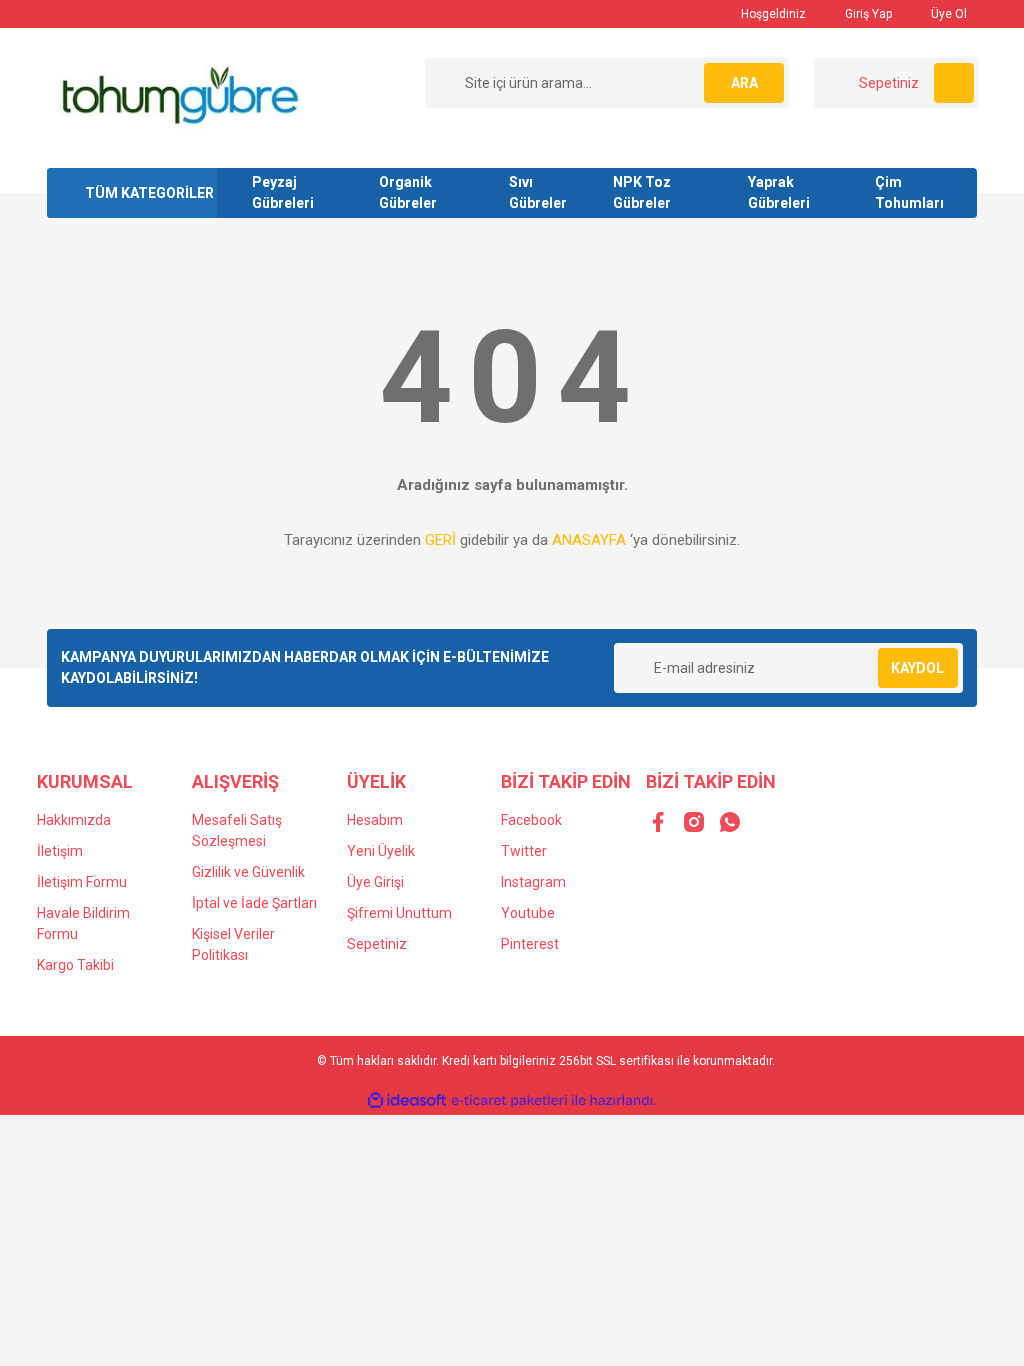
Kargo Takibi (75, 965)
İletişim (60, 851)
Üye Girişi (375, 882)
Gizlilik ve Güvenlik (248, 872)
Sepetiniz (377, 944)
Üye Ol (947, 14)
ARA (744, 83)
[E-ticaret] (509, 1101)
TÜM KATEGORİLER (149, 193)
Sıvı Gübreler (538, 192)
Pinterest (530, 944)
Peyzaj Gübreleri (283, 192)
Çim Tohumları (909, 192)
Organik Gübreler (408, 192)
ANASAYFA (589, 540)
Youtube (528, 913)
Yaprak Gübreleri (779, 192)
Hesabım (375, 820)
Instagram (533, 882)
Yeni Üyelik (381, 851)
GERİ (440, 540)
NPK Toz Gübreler (642, 192)
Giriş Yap (867, 14)
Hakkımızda (74, 820)
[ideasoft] (407, 1100)
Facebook (531, 820)
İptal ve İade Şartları (254, 903)
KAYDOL (917, 668)
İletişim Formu (82, 882)
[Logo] (178, 97)
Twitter (524, 851)
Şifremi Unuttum (399, 913)
